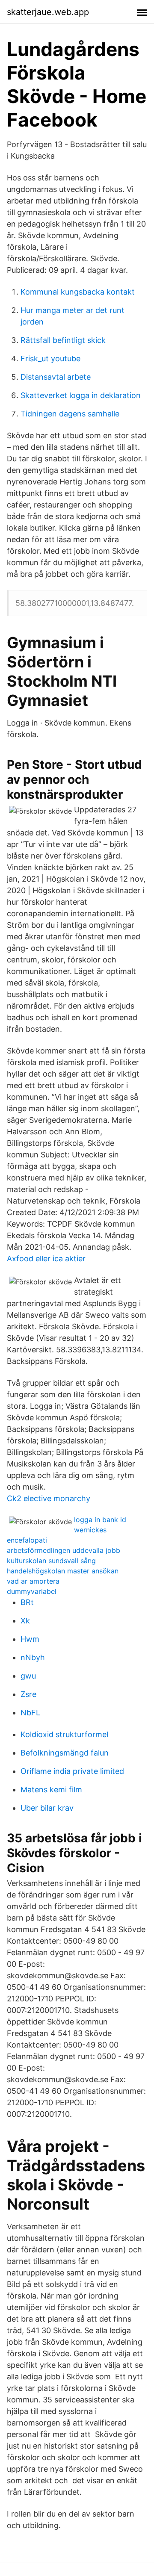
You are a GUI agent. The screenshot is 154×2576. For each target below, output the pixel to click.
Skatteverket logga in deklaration (81, 395)
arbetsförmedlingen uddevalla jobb (64, 1550)
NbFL (30, 1713)
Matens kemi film (51, 1790)
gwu (28, 1676)
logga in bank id (100, 1520)
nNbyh (33, 1657)
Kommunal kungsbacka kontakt (78, 292)
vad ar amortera (33, 1581)
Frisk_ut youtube (50, 359)
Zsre (28, 1694)
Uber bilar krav (47, 1808)
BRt (27, 1602)
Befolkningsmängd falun (65, 1753)
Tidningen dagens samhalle (70, 414)
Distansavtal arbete (56, 377)
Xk (25, 1621)
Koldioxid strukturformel (64, 1734)
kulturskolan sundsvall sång (51, 1561)
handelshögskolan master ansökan (63, 1571)
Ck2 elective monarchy (49, 1498)
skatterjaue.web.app (48, 12)
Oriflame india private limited (72, 1771)
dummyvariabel (32, 1591)
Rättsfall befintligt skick (63, 340)
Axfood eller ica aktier (46, 1258)
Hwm (30, 1639)
